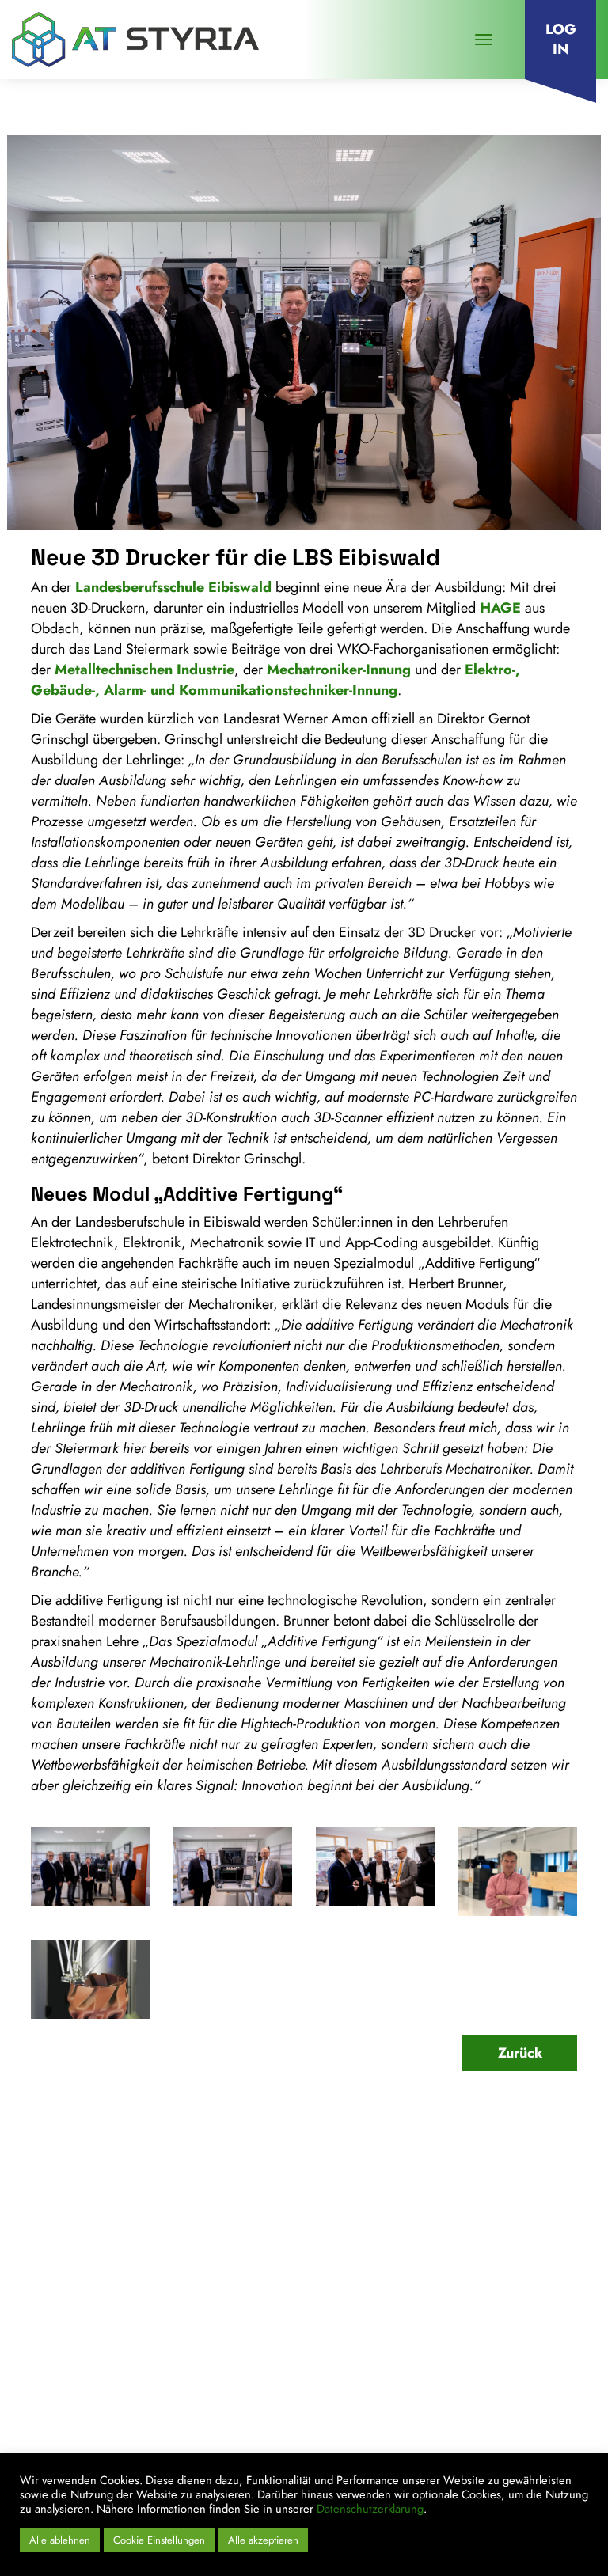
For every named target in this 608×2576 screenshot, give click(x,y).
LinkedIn (427, 2445)
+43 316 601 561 (93, 2335)
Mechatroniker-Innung (339, 670)
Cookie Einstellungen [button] (159, 2540)
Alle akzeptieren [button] (263, 2540)
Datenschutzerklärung (370, 2508)
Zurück (520, 2053)
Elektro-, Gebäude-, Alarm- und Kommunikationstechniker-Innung (275, 680)
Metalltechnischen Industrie (144, 670)
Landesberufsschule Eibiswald (173, 587)
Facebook (493, 2445)
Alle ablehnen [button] (60, 2540)
